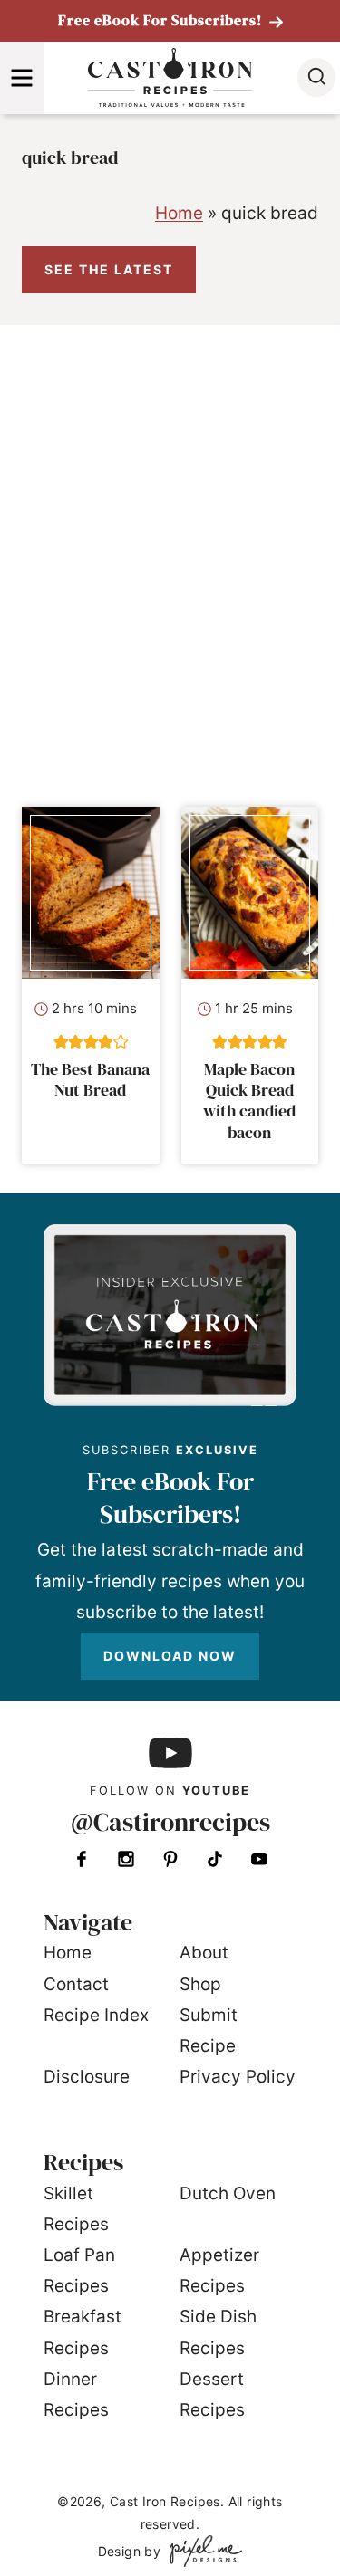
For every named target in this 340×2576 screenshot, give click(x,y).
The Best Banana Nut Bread (90, 1079)
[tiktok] (215, 1859)
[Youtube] (259, 1859)
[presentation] (91, 892)
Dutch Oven (228, 2193)
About (204, 1953)
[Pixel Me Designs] (201, 2551)
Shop (200, 1984)
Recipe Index (96, 2015)
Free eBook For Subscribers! (162, 20)
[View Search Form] (316, 77)
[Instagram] (126, 1859)
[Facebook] (82, 1859)
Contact (76, 1984)
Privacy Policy (238, 2077)
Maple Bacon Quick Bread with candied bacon (249, 1101)
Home (179, 213)
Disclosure (87, 2077)
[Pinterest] (170, 1859)
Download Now (170, 1656)
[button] (61, 1042)
